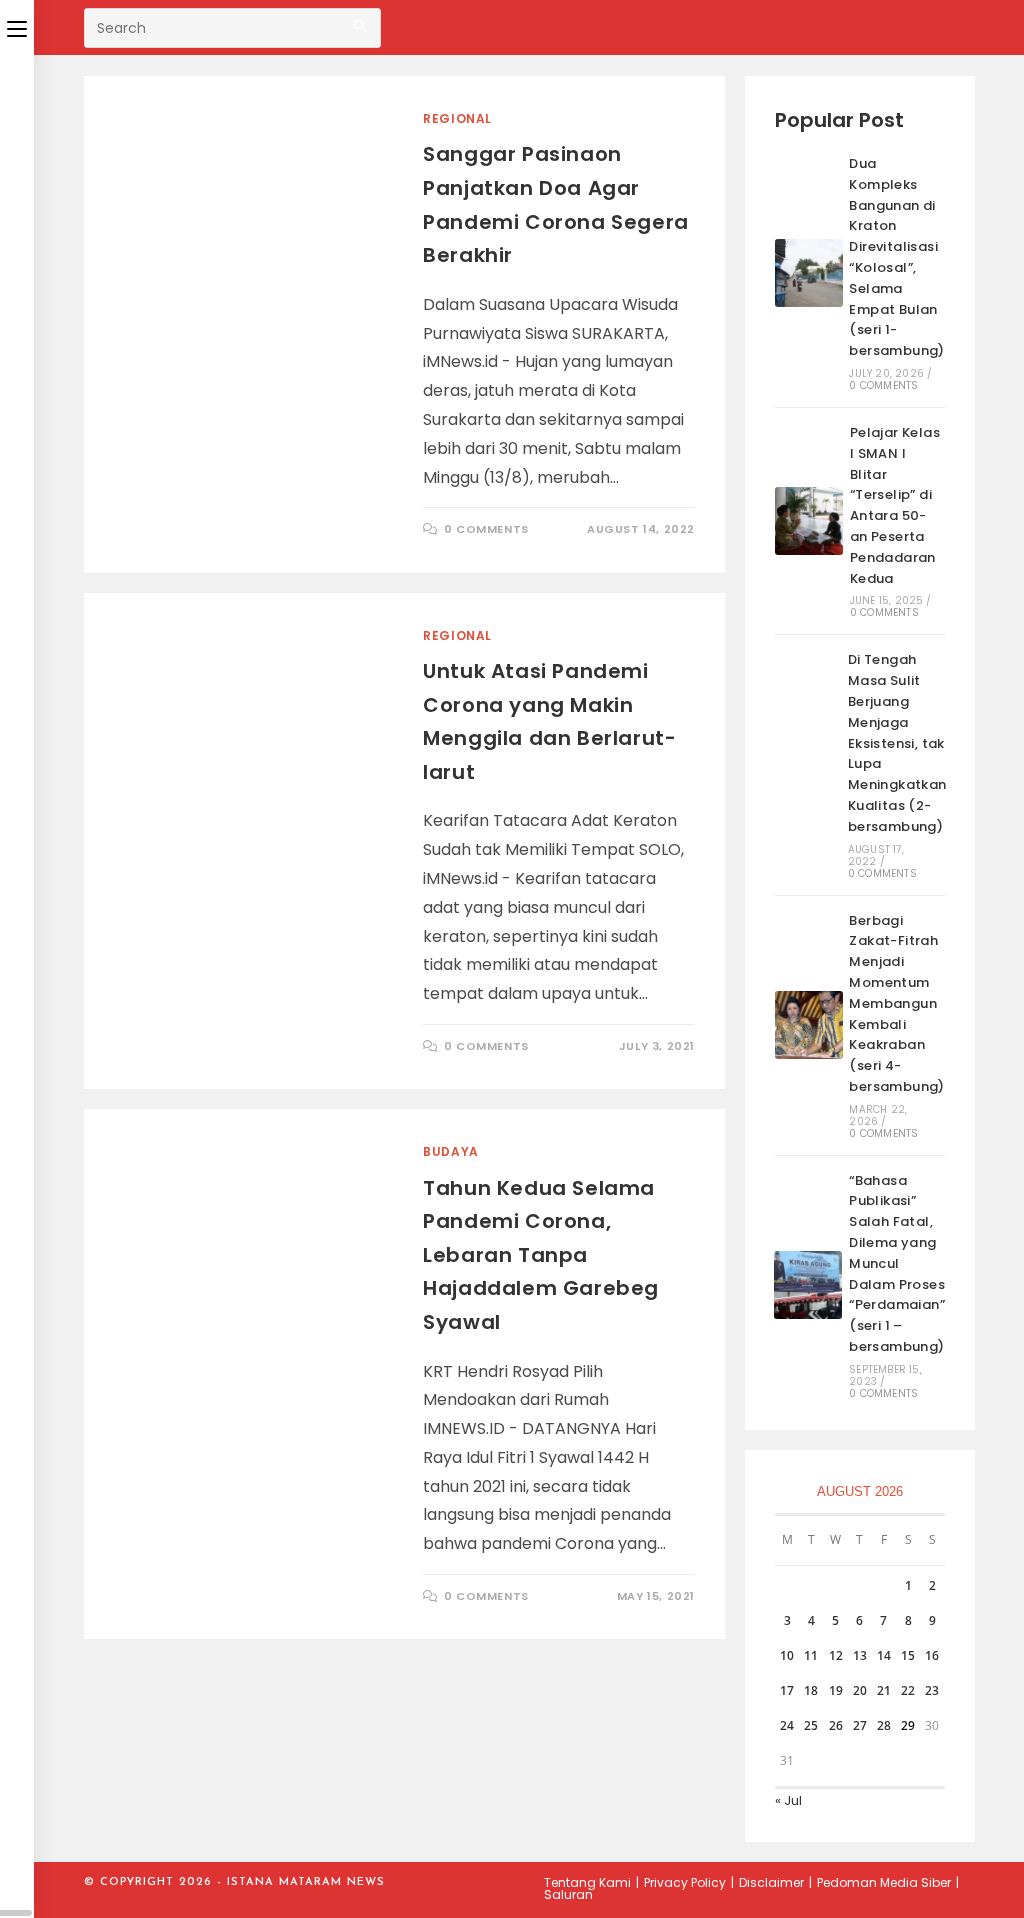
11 (811, 1655)
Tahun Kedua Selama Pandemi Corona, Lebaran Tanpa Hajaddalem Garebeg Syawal (541, 1255)
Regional (457, 118)
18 (811, 1690)
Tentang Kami (587, 1882)
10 (787, 1655)
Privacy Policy (685, 1882)
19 (836, 1690)
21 (884, 1690)
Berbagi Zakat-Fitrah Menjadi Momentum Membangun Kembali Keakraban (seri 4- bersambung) (896, 1003)
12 (836, 1655)
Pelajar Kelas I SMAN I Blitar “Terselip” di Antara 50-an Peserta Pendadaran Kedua (895, 505)
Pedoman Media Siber (884, 1882)
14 (884, 1655)
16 (932, 1655)
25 (811, 1725)
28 (884, 1725)
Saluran (568, 1894)
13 (860, 1655)
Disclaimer (771, 1882)
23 (932, 1690)
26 (836, 1725)
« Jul (788, 1800)
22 (908, 1690)
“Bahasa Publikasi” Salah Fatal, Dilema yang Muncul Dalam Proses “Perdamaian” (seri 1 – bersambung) (897, 1263)
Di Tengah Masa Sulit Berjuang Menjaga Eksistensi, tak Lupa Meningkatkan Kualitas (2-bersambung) (897, 742)
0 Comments (486, 529)
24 (787, 1725)
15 (908, 1655)
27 (860, 1725)
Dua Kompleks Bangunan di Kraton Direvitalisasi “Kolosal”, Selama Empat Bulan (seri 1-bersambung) (896, 257)
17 (787, 1690)
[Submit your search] (361, 25)
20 (860, 1690)
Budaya (451, 1151)
